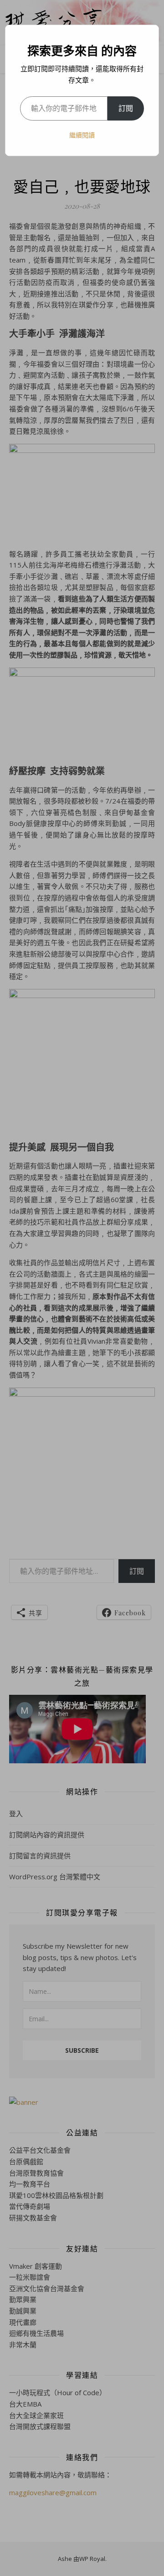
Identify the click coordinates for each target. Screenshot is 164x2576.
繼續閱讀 (82, 135)
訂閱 (126, 108)
